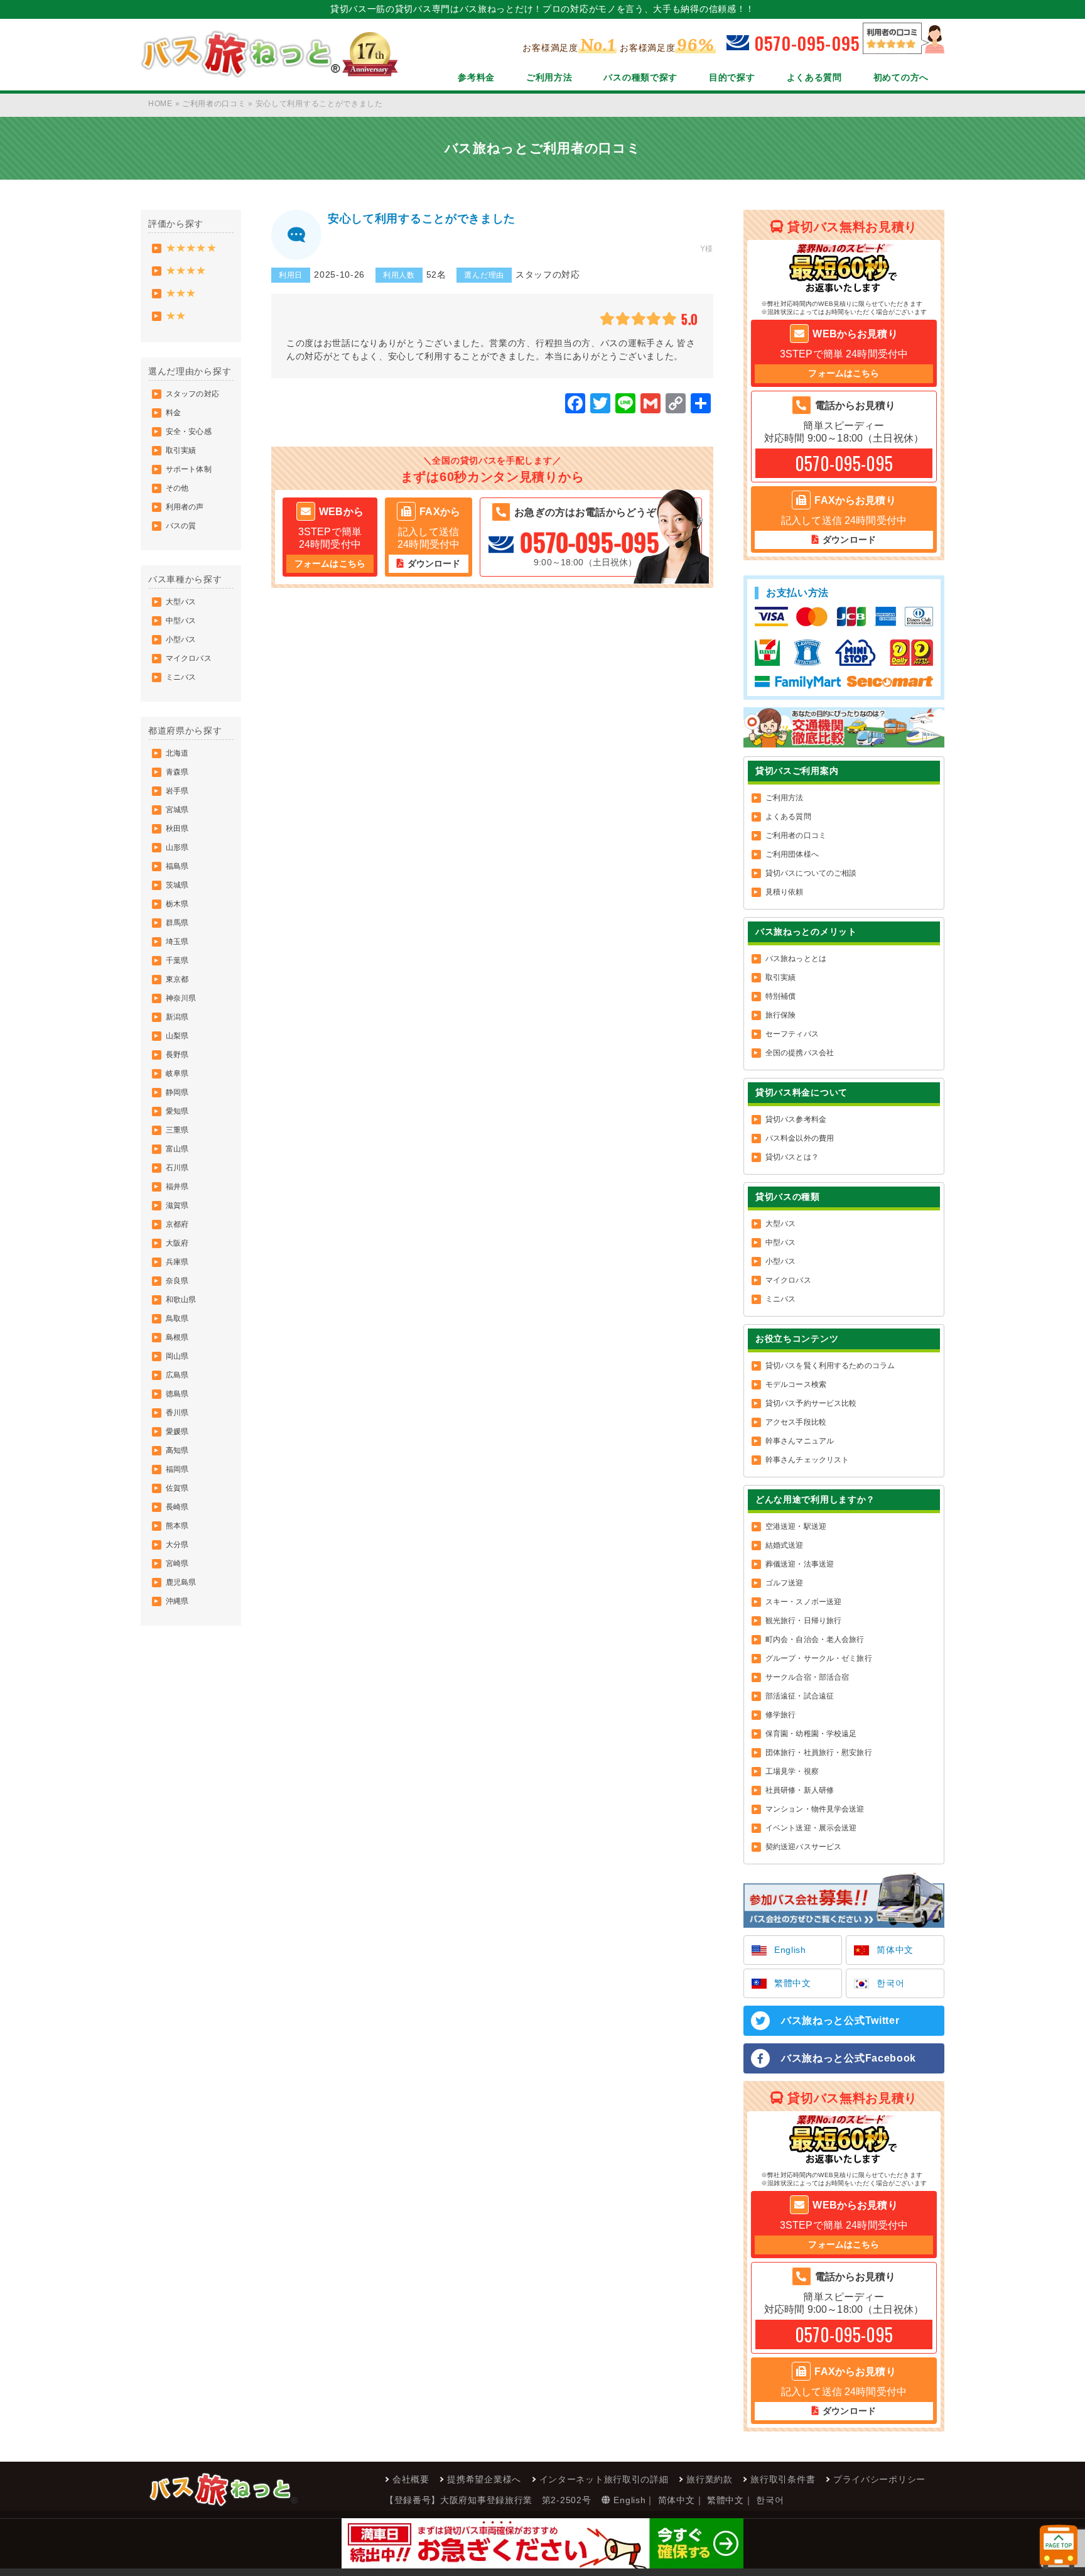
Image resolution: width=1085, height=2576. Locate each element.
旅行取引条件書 (783, 2479)
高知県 (177, 1450)
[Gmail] (650, 405)
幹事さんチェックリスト (807, 1460)
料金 (173, 413)
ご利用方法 (549, 77)
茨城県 (177, 885)
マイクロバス (189, 658)
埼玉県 (177, 942)
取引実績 (181, 450)
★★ (176, 316)
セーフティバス (792, 1034)
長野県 (177, 1055)
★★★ (181, 293)
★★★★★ (191, 248)
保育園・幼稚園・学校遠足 (811, 1734)
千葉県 (177, 960)
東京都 (177, 979)
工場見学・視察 (792, 1771)
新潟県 (177, 1017)
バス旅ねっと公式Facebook (849, 2058)
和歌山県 (181, 1300)
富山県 (177, 1149)
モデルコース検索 (796, 1384)
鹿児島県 (181, 1582)
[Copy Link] (676, 405)
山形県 (177, 847)
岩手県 (177, 791)
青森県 (177, 772)
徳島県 (177, 1394)
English (790, 1950)
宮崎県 (177, 1563)
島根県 (177, 1337)
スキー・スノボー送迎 (803, 1602)
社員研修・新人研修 (800, 1790)
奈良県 (177, 1281)
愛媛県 (177, 1432)
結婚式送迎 (785, 1545)
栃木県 (177, 904)
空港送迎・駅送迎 (796, 1526)
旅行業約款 (710, 2479)
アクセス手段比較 (796, 1422)
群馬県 (177, 923)
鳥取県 (177, 1318)
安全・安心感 (189, 432)
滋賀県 (177, 1205)
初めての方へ (901, 77)
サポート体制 (189, 469)
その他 (177, 488)
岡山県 (177, 1356)
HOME (160, 104)
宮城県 (177, 810)
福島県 (177, 866)
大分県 (177, 1545)
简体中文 (895, 1950)
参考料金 (476, 77)
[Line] (625, 405)
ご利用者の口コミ (214, 104)
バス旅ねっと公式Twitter (840, 2020)
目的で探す (732, 77)
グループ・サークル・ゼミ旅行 (819, 1658)
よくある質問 (814, 77)
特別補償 (780, 996)
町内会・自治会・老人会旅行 (815, 1639)
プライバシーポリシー (879, 2479)
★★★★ (186, 270)
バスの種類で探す (640, 77)
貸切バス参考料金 (796, 1119)
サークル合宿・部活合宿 (807, 1677)
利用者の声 (185, 507)
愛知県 (177, 1111)
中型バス (181, 621)
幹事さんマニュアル (800, 1441)
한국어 (890, 1983)
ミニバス (181, 677)
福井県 (177, 1187)
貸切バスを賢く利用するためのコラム (830, 1366)
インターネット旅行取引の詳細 (604, 2479)
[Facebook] (575, 405)
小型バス (181, 639)
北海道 (177, 753)
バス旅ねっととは (796, 959)
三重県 (177, 1130)
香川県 (177, 1413)
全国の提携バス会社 (800, 1053)
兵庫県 (177, 1262)
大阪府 (177, 1243)
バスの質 (181, 526)
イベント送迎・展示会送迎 (811, 1828)
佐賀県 (177, 1488)
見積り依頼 (785, 892)
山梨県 (177, 1036)
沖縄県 (177, 1601)
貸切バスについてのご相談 (811, 873)
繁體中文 (793, 1983)
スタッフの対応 (192, 394)
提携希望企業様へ (484, 2479)
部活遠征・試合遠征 (800, 1696)
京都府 (177, 1224)
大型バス (181, 602)
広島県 (177, 1375)
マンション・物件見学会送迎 (815, 1809)
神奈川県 (181, 998)
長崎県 (177, 1507)
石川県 (177, 1168)
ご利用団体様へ (792, 854)
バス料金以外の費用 (800, 1138)
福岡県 (177, 1469)
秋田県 (177, 829)
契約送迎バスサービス (803, 1847)
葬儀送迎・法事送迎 (800, 1564)
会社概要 (411, 2479)
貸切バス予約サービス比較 (811, 1403)
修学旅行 (780, 1715)
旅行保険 (780, 1015)
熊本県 (177, 1526)
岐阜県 (177, 1073)
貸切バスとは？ (792, 1157)
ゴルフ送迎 (785, 1583)
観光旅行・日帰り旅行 (803, 1621)
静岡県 (177, 1092)
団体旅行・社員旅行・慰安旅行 (819, 1753)
